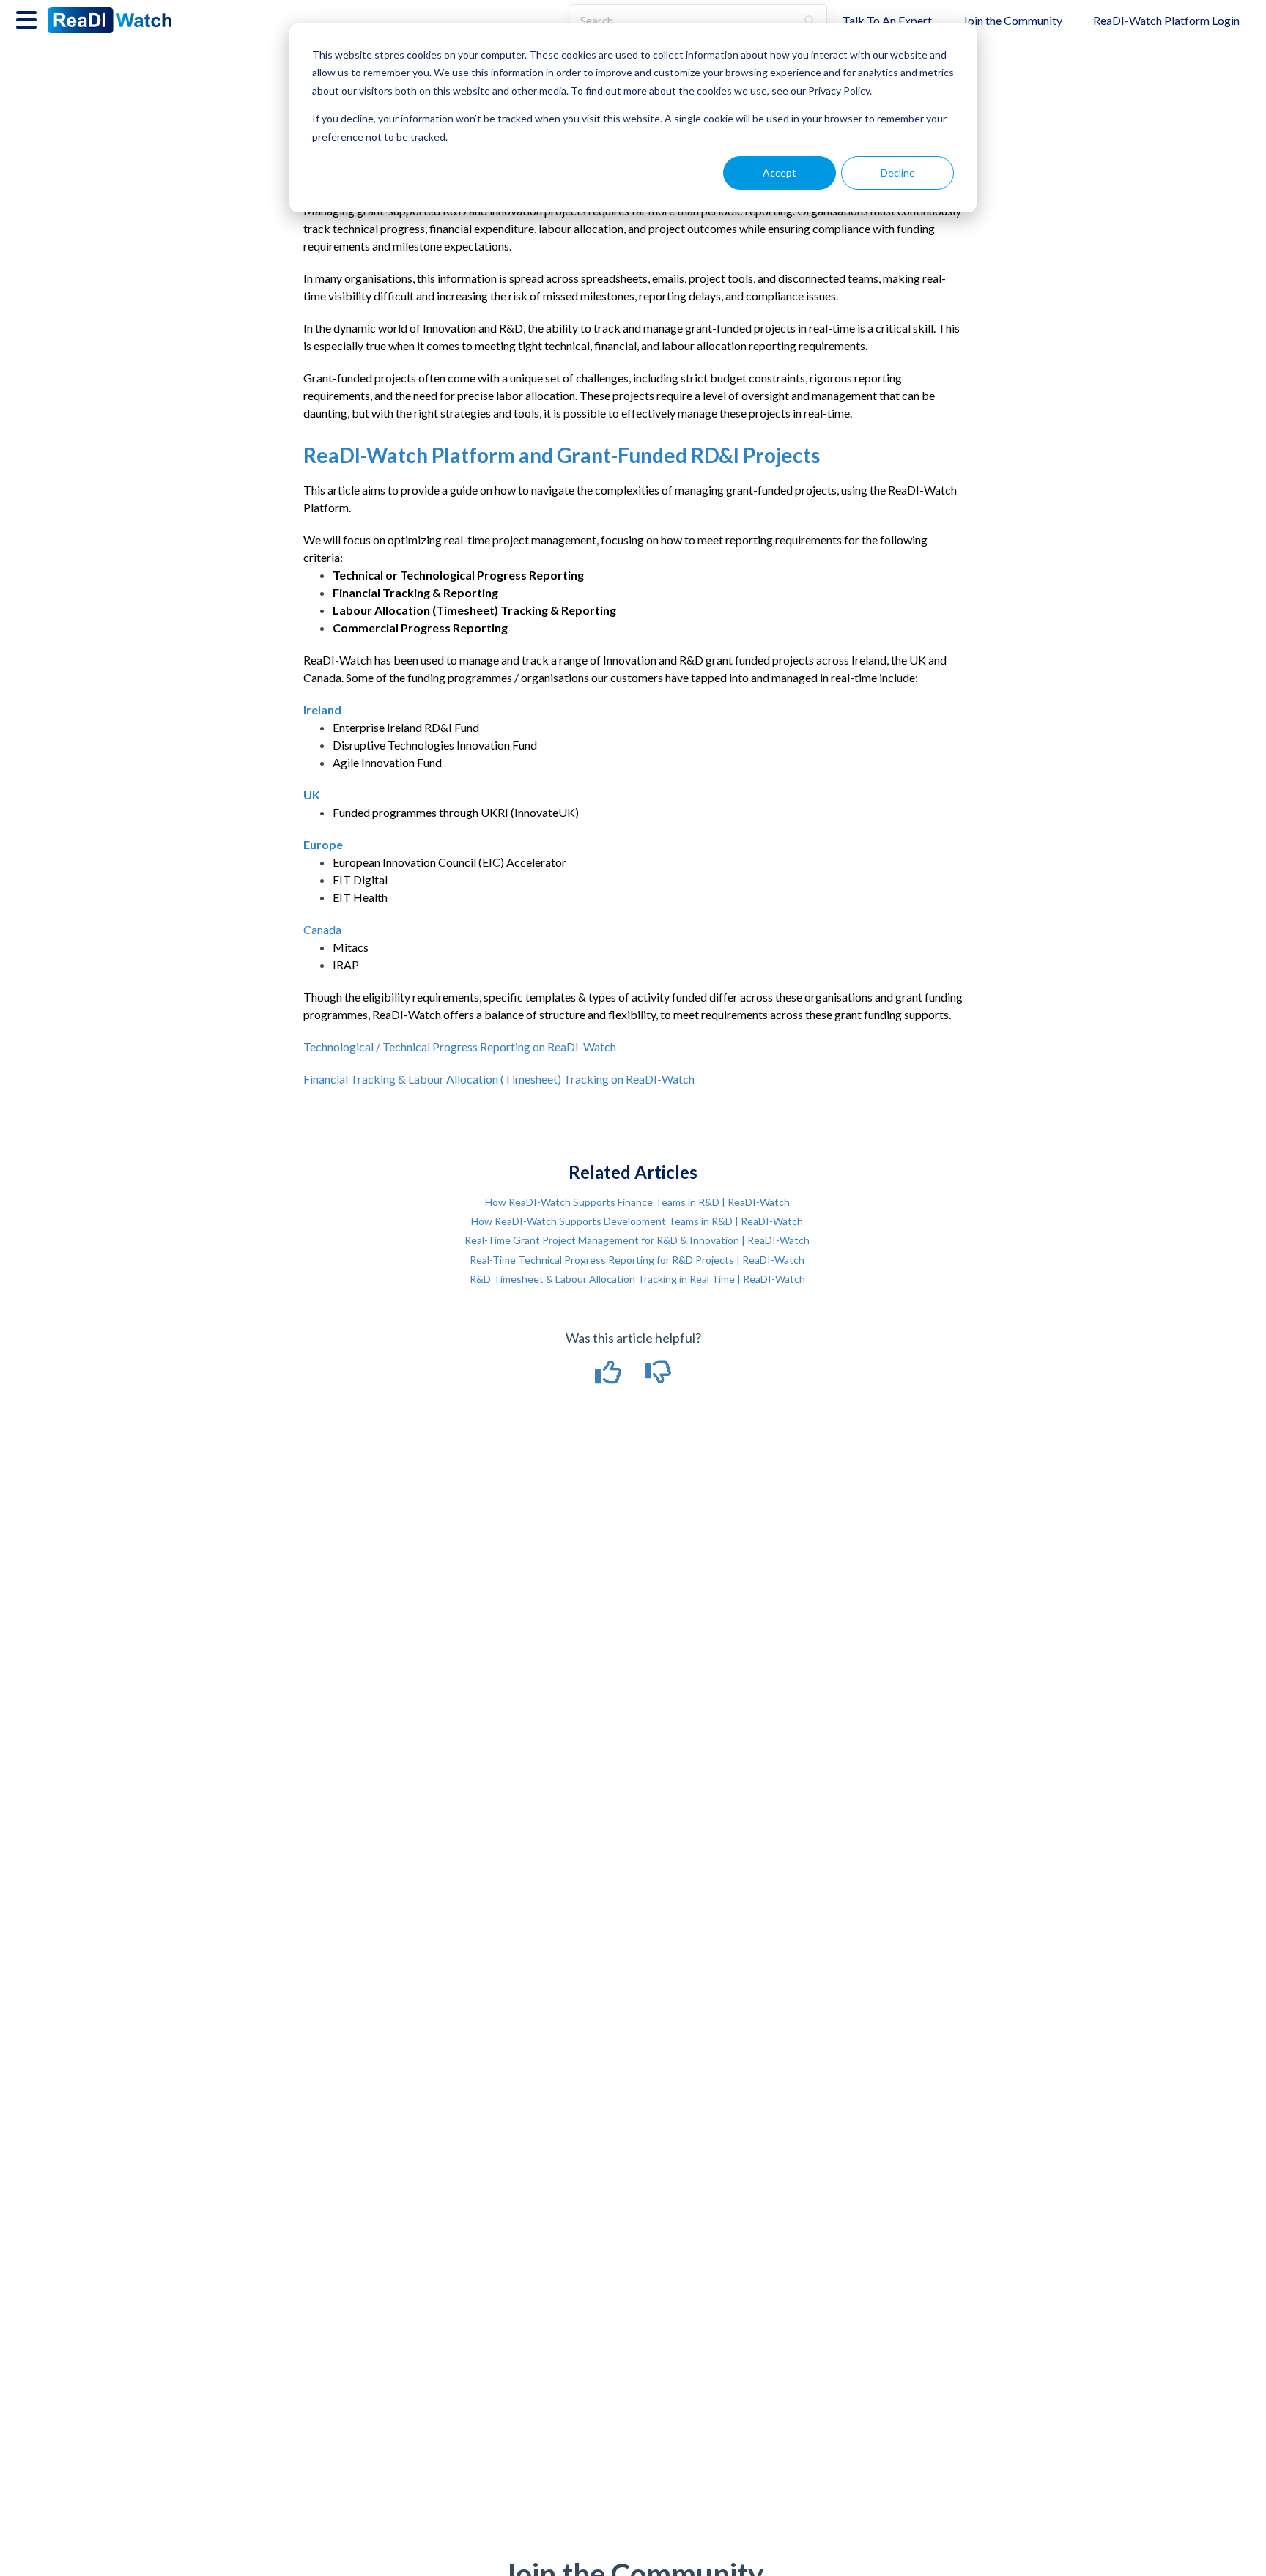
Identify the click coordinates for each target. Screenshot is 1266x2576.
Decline (898, 173)
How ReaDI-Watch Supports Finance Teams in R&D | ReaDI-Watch (637, 1202)
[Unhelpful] (658, 1377)
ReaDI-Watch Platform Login (1166, 20)
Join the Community (1013, 20)
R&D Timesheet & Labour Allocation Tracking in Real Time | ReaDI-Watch (637, 1279)
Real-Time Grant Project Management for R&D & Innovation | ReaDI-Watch (637, 1240)
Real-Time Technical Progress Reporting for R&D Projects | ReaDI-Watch (637, 1260)
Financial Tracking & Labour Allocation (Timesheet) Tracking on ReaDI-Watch (499, 1079)
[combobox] (684, 21)
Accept (780, 173)
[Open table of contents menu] (29, 18)
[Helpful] (610, 1377)
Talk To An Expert (887, 20)
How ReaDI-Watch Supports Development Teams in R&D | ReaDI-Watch (637, 1221)
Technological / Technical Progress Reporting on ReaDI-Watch (460, 1047)
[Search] (810, 21)
